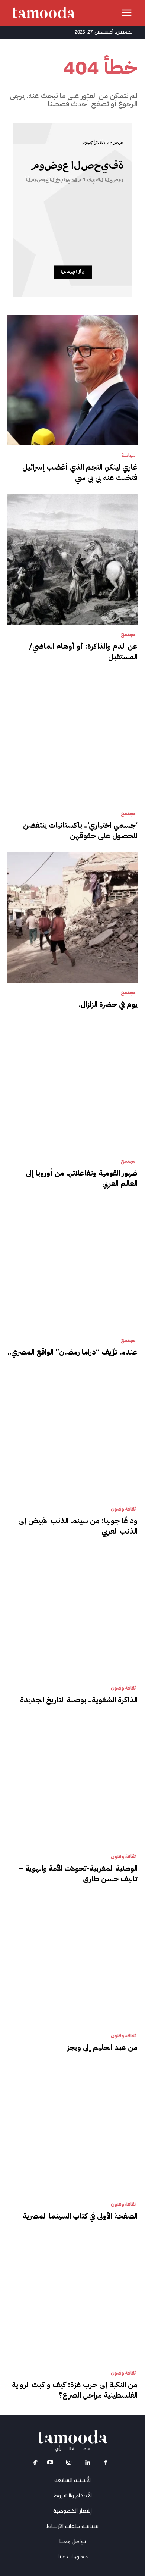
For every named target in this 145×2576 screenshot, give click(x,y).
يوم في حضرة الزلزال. (108, 1004)
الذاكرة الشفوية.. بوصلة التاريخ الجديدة (79, 1700)
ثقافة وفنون (123, 1509)
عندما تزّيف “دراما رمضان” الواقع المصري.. (72, 1352)
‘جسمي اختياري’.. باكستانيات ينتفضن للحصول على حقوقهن (80, 830)
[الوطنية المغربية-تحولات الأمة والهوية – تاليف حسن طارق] (72, 1781)
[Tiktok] (35, 2464)
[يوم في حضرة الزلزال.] (72, 917)
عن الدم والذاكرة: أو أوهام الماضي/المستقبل (83, 651)
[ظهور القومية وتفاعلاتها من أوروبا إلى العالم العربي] (72, 1086)
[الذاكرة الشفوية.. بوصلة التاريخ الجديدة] (72, 1613)
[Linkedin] (87, 2464)
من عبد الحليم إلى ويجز (102, 2047)
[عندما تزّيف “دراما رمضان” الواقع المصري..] (72, 1265)
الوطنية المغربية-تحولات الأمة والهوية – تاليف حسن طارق (78, 1874)
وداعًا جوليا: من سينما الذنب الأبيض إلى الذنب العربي (78, 1526)
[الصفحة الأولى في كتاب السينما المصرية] (72, 2129)
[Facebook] (106, 2464)
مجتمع (128, 635)
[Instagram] (69, 2464)
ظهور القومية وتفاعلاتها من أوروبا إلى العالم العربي (82, 1178)
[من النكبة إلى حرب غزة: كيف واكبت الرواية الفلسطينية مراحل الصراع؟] (72, 2298)
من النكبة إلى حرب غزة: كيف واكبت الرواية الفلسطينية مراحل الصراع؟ (75, 2390)
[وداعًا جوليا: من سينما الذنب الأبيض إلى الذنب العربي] (72, 1434)
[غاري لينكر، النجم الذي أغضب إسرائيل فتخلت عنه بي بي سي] (72, 380)
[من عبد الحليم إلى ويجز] (72, 1960)
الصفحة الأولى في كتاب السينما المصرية (80, 2216)
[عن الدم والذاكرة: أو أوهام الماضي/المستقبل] (72, 559)
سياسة (129, 456)
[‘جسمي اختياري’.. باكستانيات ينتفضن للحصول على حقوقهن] (72, 738)
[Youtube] (50, 2464)
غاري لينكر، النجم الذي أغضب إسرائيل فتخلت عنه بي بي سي (80, 472)
